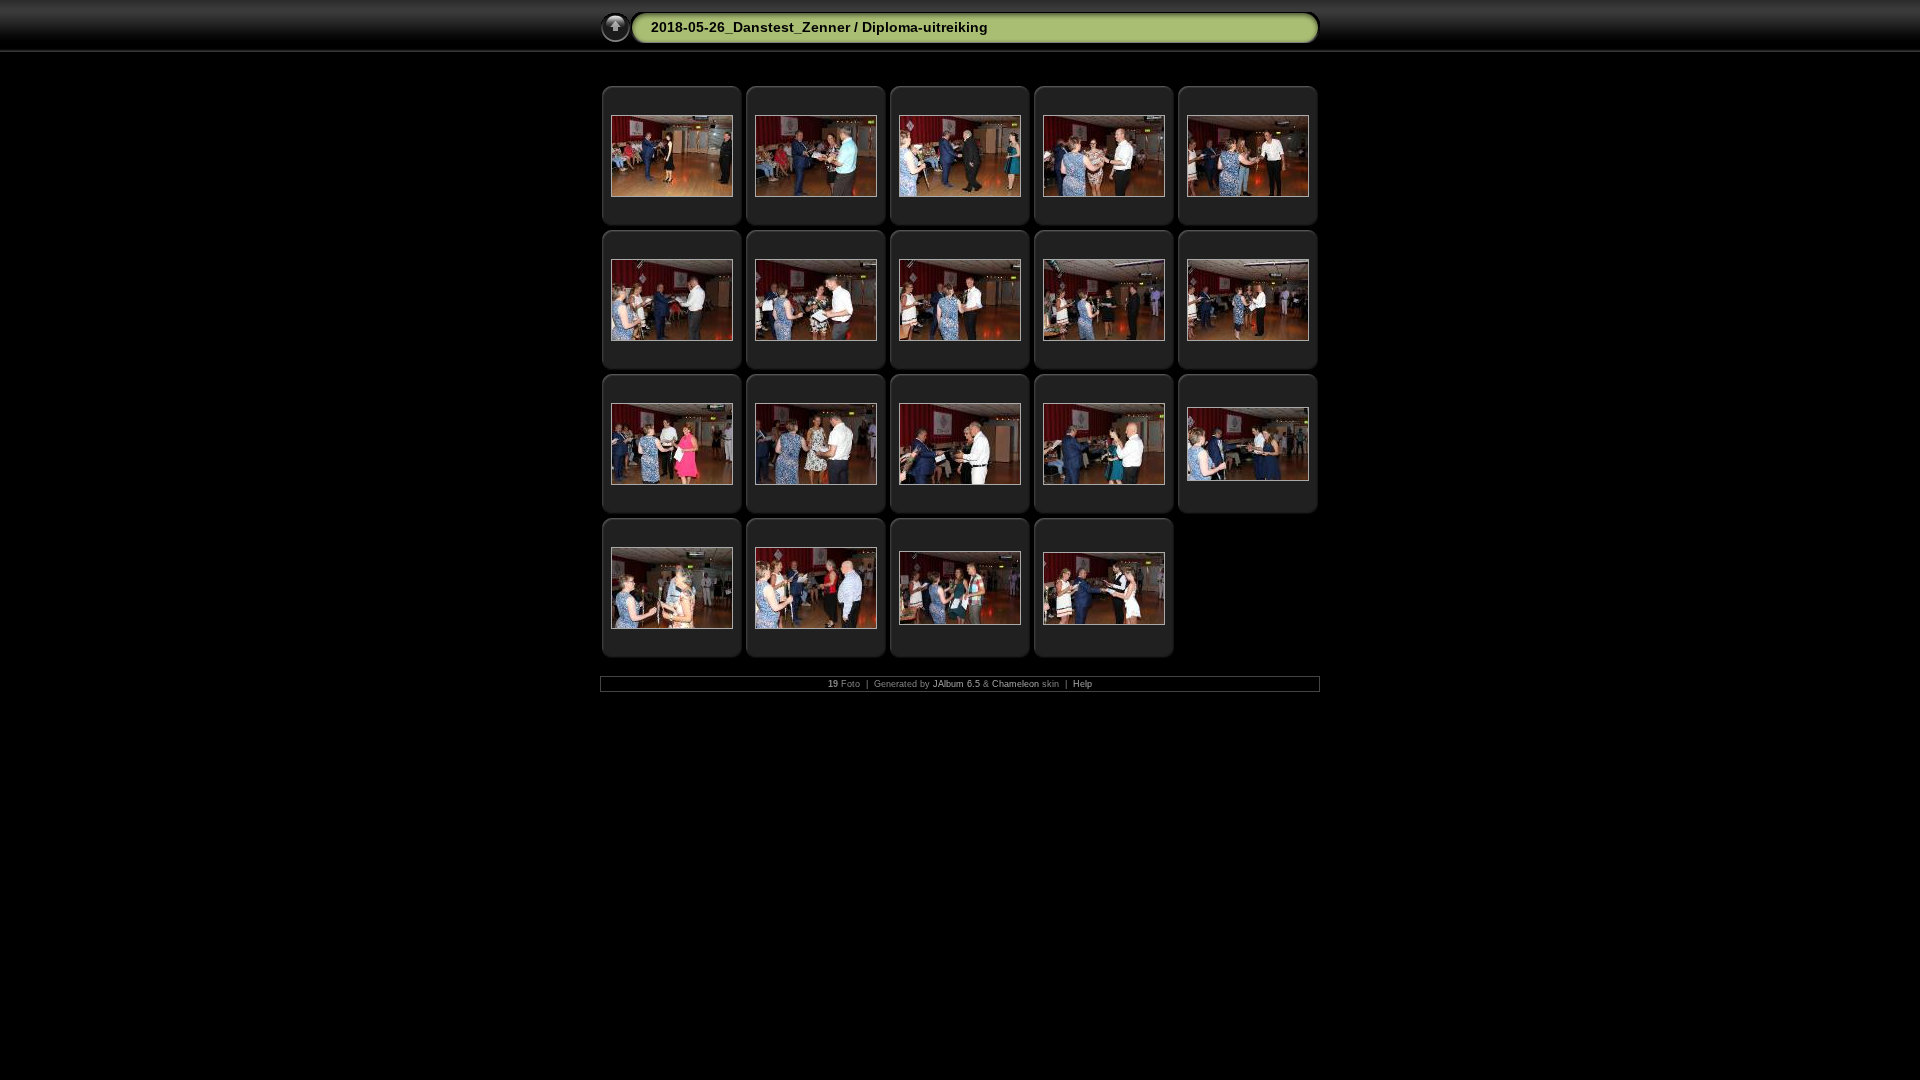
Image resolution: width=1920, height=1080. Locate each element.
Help (1082, 684)
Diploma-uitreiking (925, 27)
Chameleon (1015, 684)
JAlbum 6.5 (956, 684)
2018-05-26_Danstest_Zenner (750, 27)
